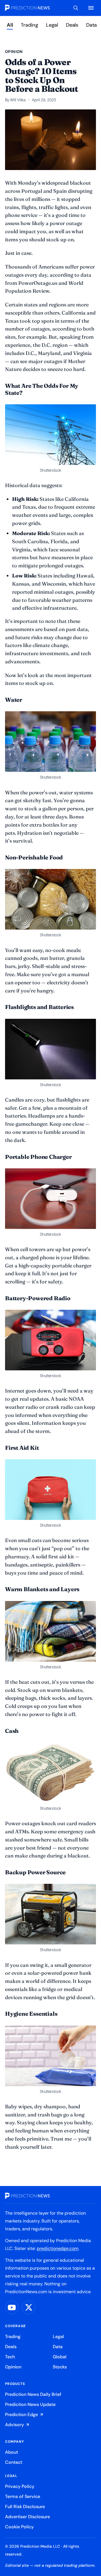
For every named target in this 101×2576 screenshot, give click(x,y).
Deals (72, 25)
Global (60, 2357)
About (12, 2452)
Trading (29, 25)
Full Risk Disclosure (25, 2507)
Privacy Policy (20, 2486)
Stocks (60, 2367)
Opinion (13, 2367)
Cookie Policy (19, 2527)
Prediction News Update (30, 2404)
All (10, 25)
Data (91, 25)
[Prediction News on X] (29, 2307)
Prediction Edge (21, 2415)
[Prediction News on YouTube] (12, 2307)
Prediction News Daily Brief (33, 2394)
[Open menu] (91, 8)
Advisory (14, 2425)
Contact (14, 2462)
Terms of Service (23, 2496)
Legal (52, 25)
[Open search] (76, 8)
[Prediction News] (27, 8)
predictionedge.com (58, 2248)
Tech (10, 2357)
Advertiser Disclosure (27, 2517)
